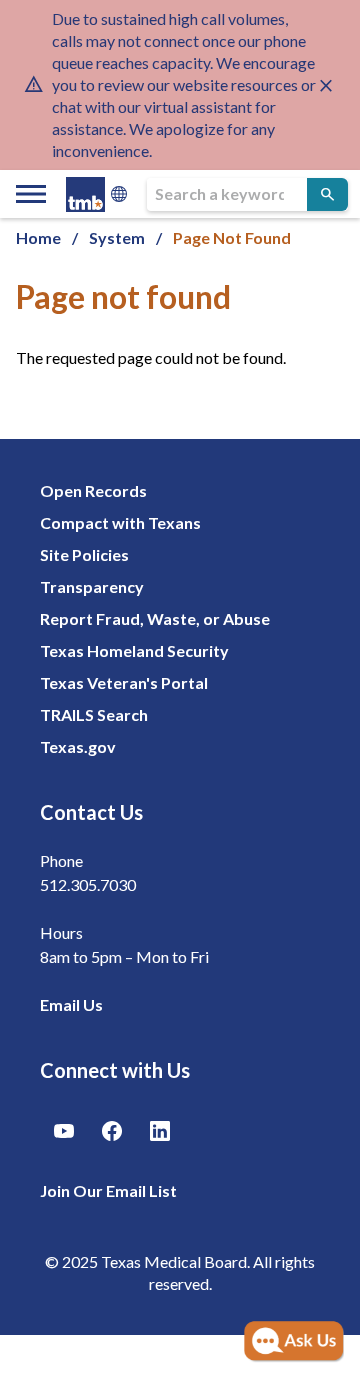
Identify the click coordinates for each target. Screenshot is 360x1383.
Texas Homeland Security (134, 650)
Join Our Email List (108, 1190)
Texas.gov (78, 746)
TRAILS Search (94, 714)
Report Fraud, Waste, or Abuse (155, 618)
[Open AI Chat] (294, 1342)
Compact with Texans (120, 522)
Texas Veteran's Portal (124, 682)
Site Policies (84, 554)
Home (38, 237)
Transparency (92, 586)
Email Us (71, 1004)
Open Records (93, 490)
